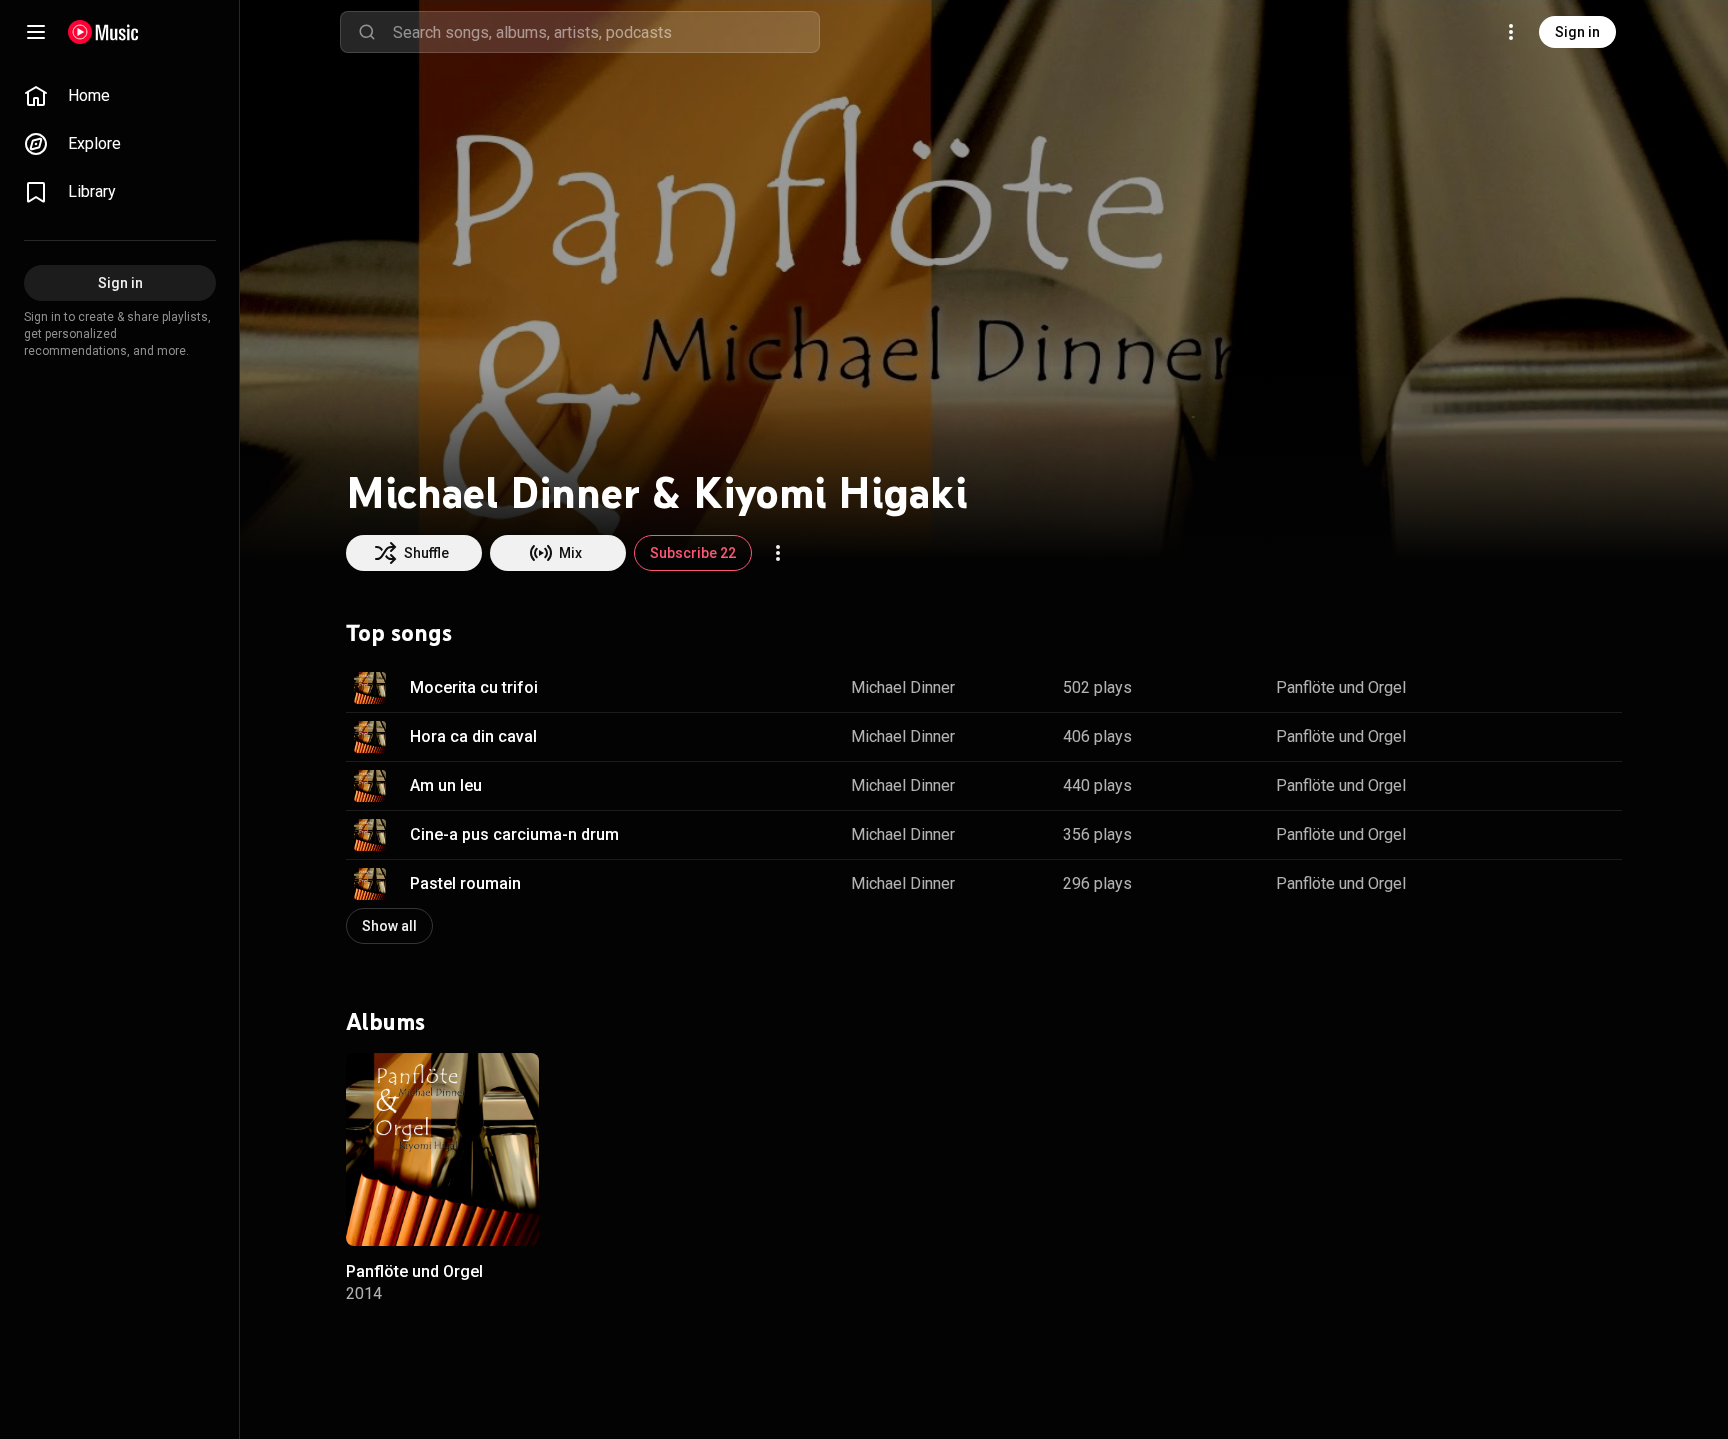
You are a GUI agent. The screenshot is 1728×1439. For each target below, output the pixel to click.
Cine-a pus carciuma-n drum (514, 834)
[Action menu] (778, 553)
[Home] (103, 32)
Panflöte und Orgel (1341, 687)
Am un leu (446, 785)
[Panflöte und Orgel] (442, 1149)
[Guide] (36, 32)
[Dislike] (1544, 688)
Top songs (399, 633)
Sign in (1577, 32)
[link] (120, 96)
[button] (370, 688)
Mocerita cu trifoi (474, 687)
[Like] (1506, 688)
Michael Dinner (903, 687)
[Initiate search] (367, 32)
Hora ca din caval (473, 736)
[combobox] (606, 32)
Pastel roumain (465, 883)
